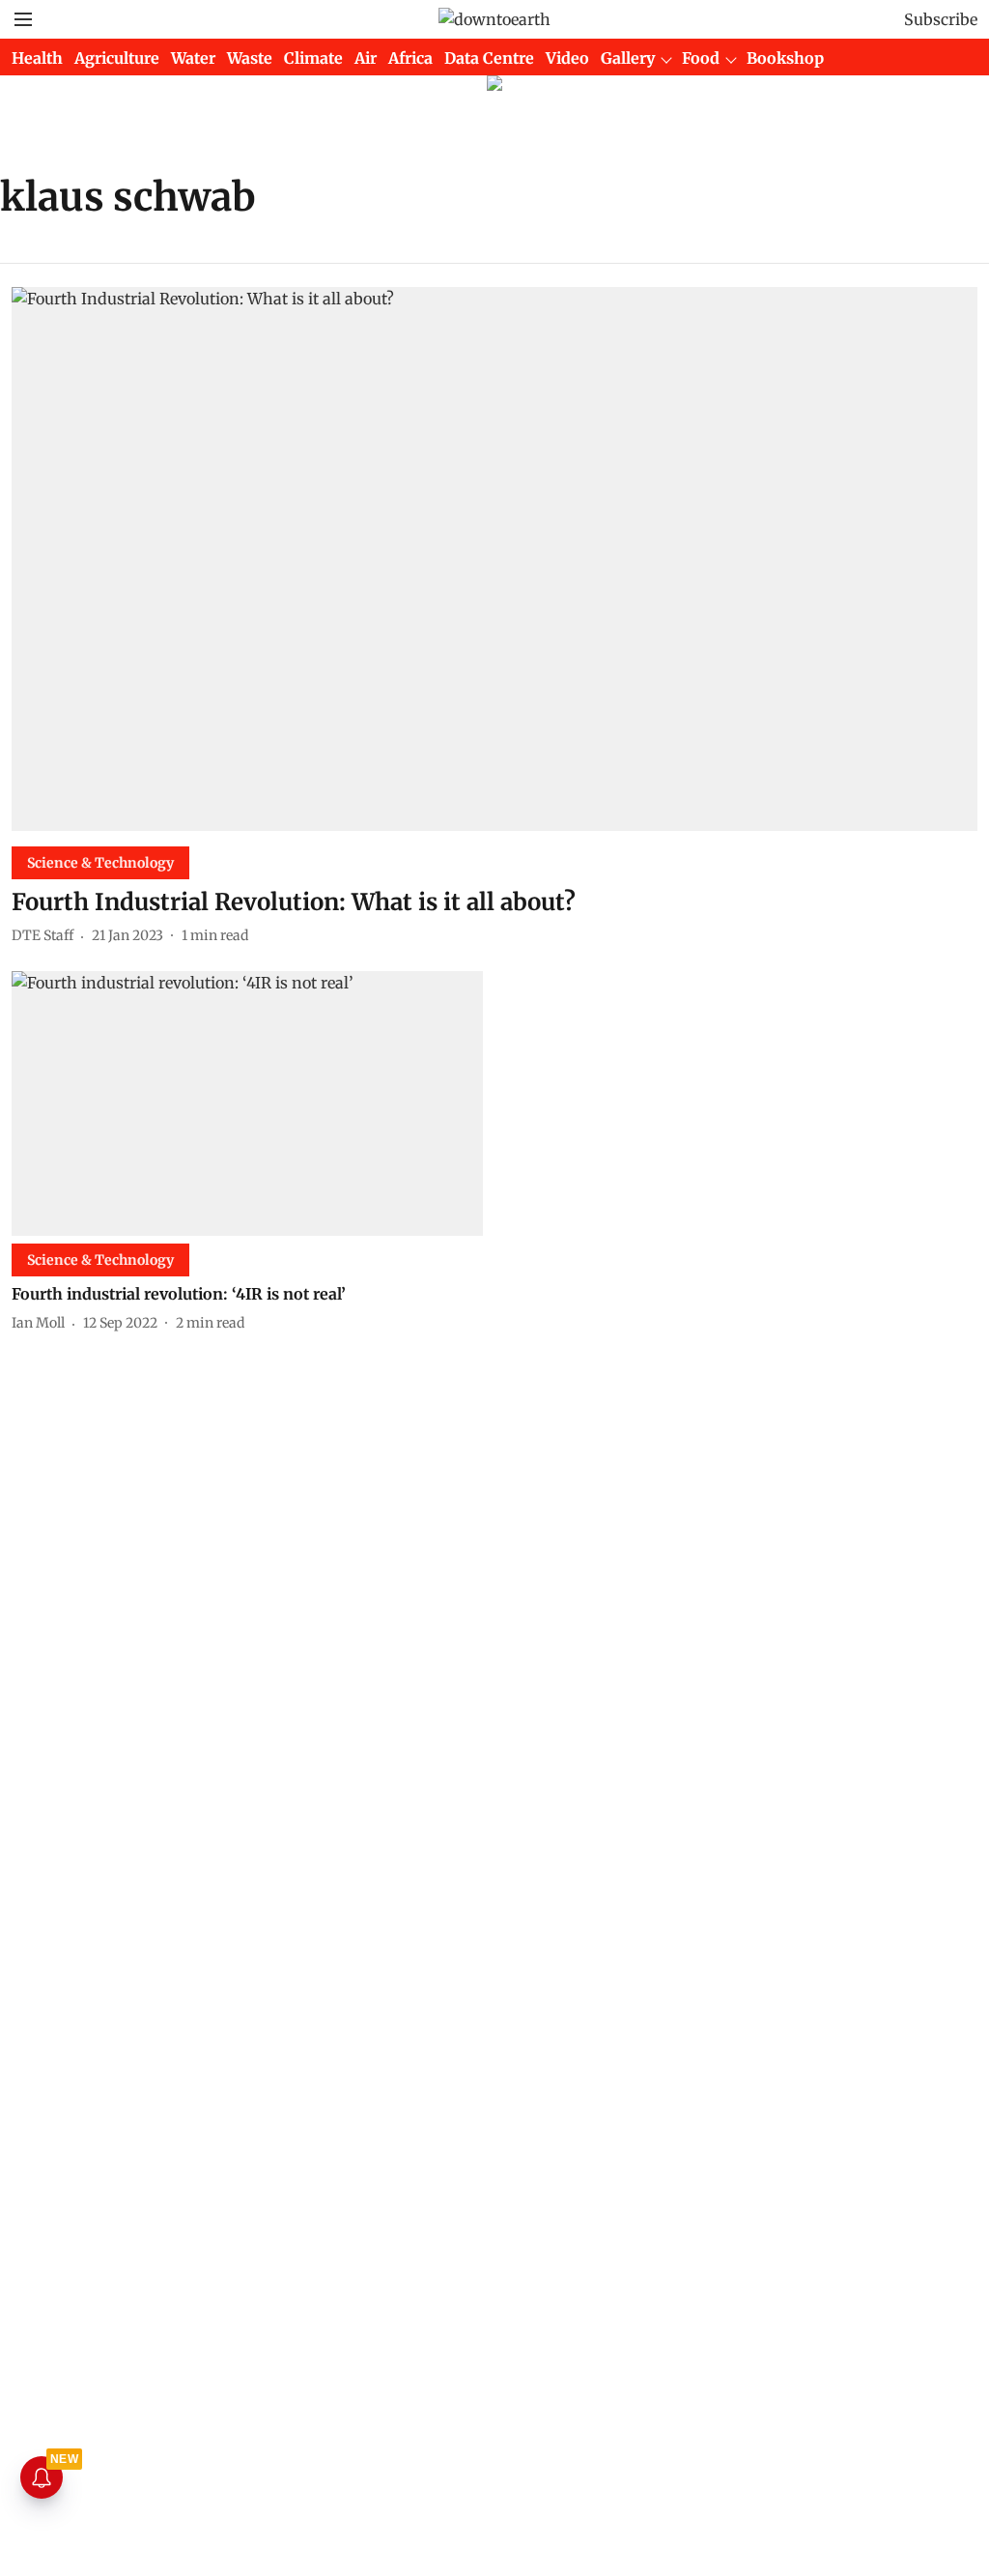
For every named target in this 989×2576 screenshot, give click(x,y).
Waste (250, 58)
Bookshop (785, 58)
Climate (313, 58)
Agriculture (117, 58)
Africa (410, 58)
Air (366, 58)
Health (37, 58)
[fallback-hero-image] (494, 559)
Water (193, 58)
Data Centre (489, 58)
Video (567, 58)
